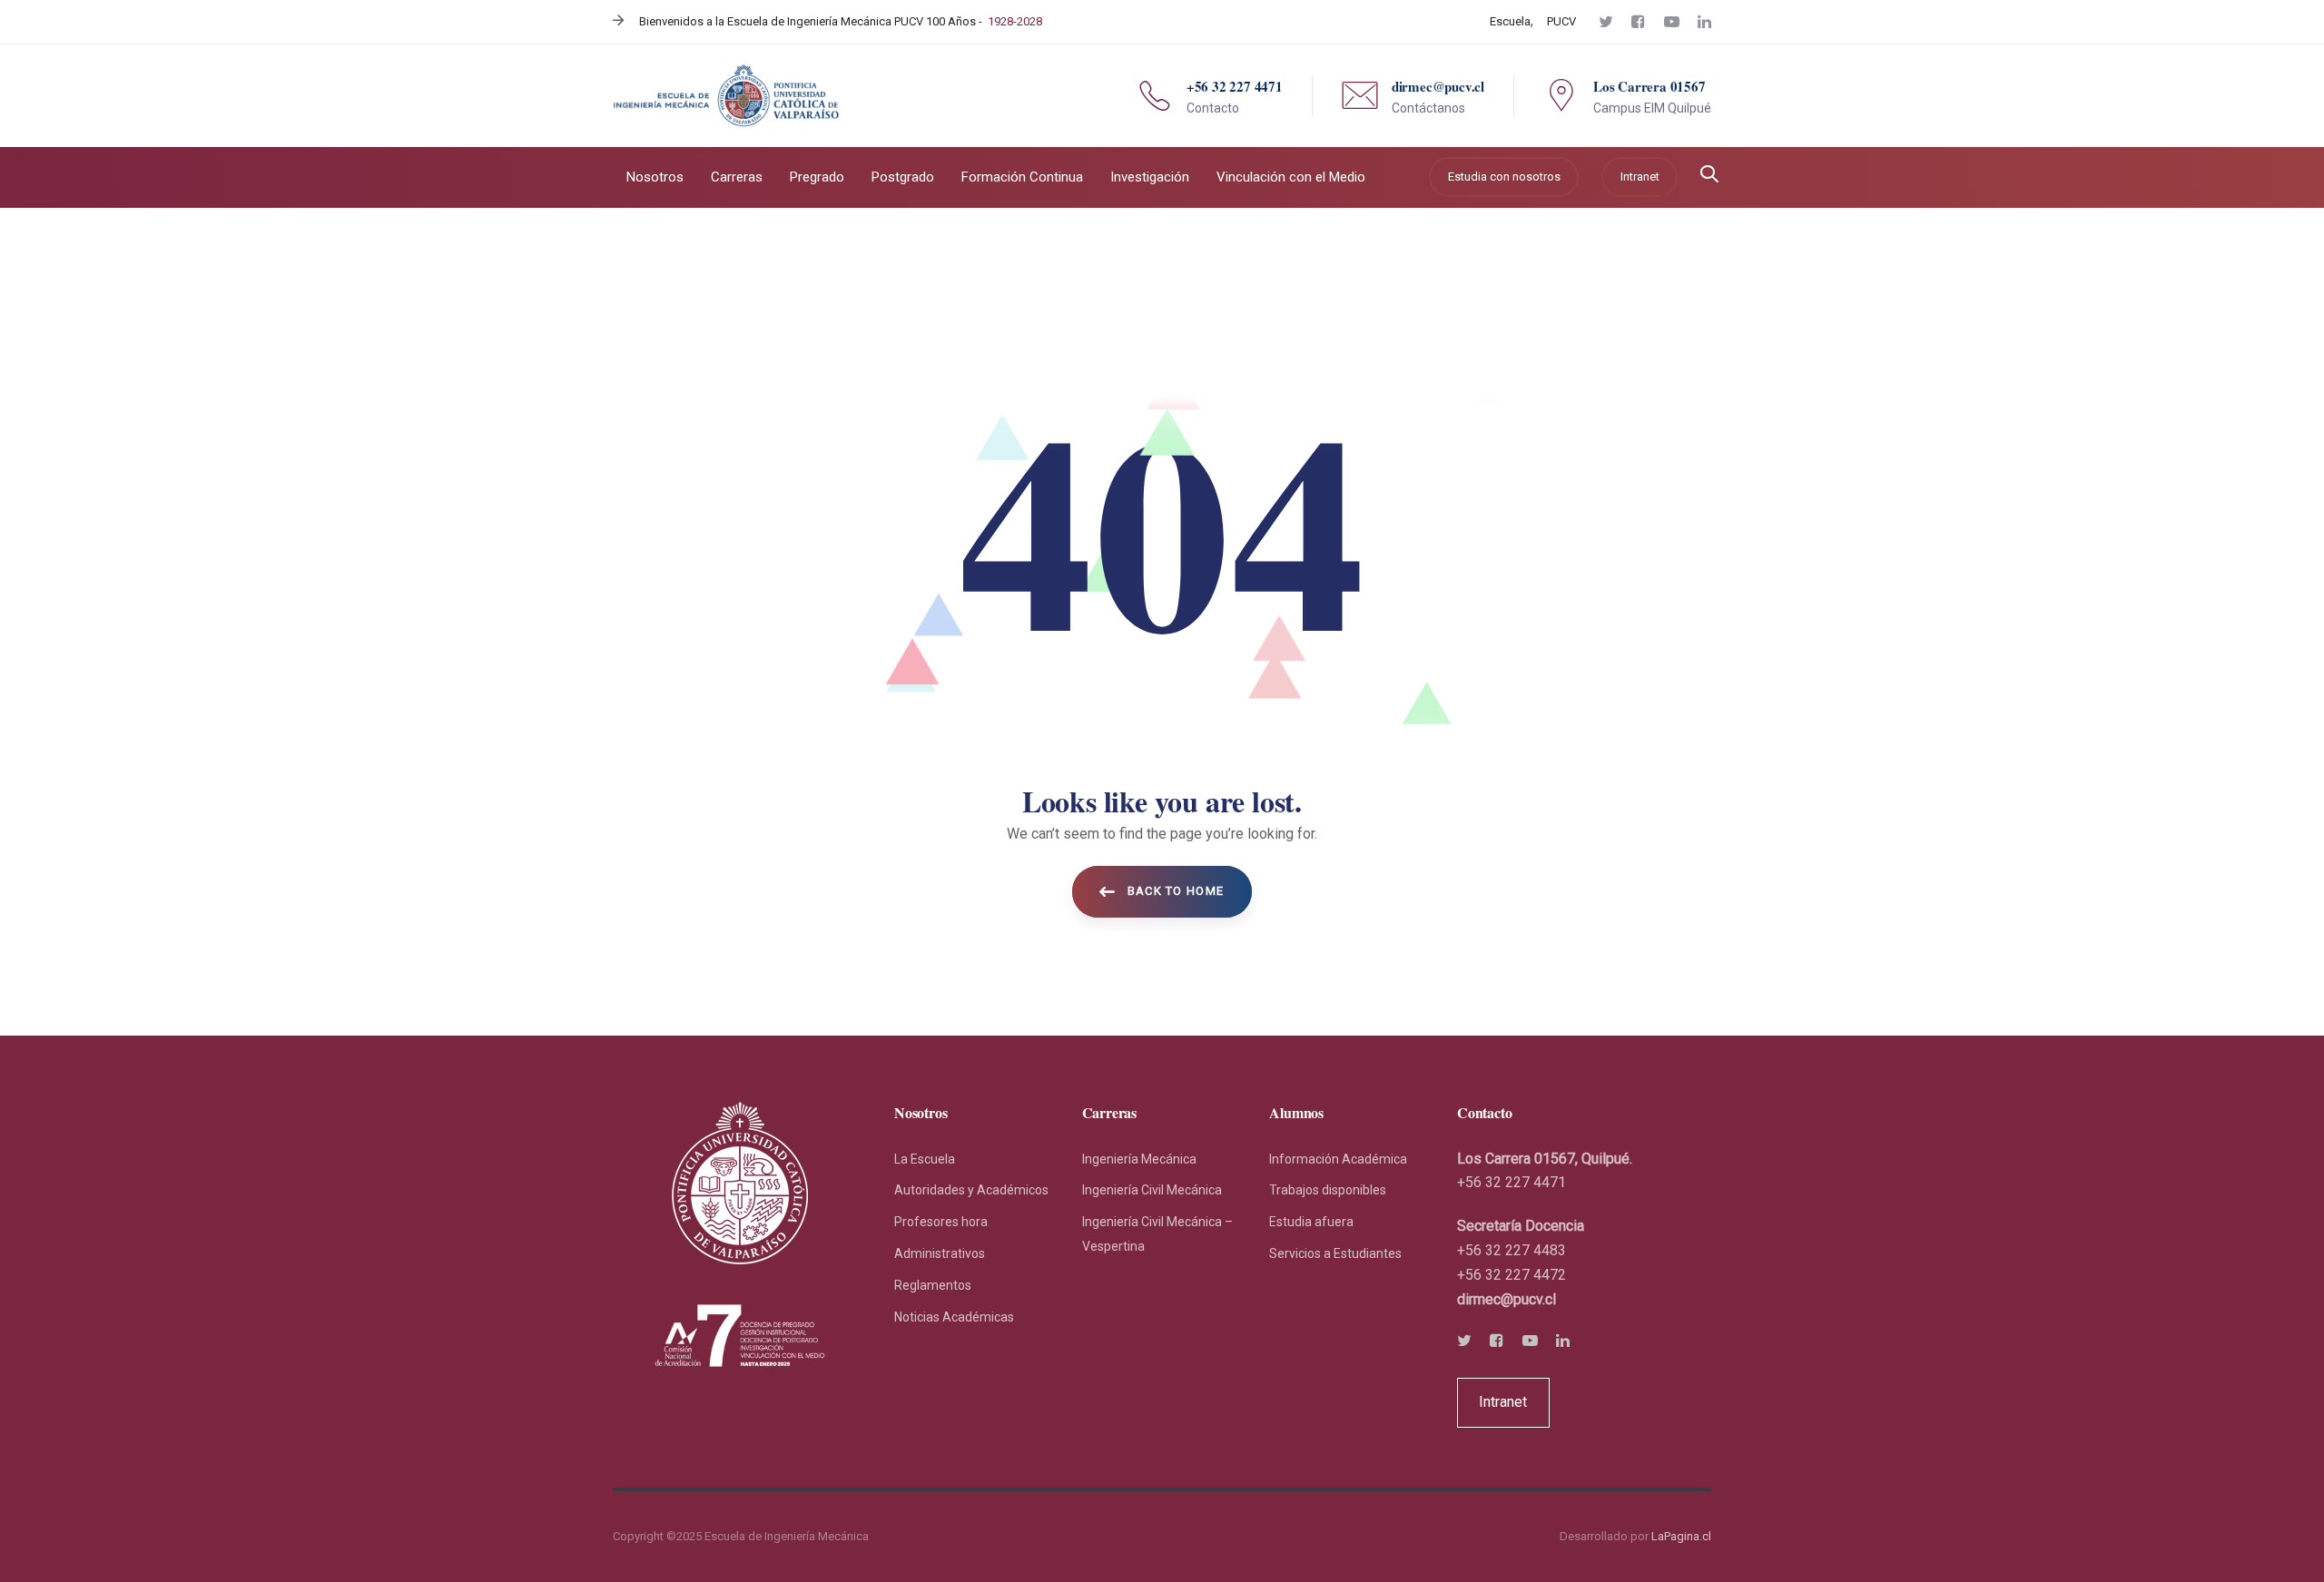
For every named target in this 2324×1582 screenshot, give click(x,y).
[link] (1507, 1299)
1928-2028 (1015, 21)
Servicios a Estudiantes (1335, 1253)
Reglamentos (933, 1285)
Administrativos (940, 1253)
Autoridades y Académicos (971, 1190)
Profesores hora (941, 1222)
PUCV (1561, 21)
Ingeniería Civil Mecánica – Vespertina (1157, 1234)
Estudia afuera (1311, 1222)
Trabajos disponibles (1328, 1190)
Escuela (1510, 21)
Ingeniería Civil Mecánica (1152, 1190)
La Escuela (925, 1159)
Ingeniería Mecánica (1139, 1159)
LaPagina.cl (1681, 1536)
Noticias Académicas (954, 1317)
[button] (1709, 176)
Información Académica (1338, 1159)
